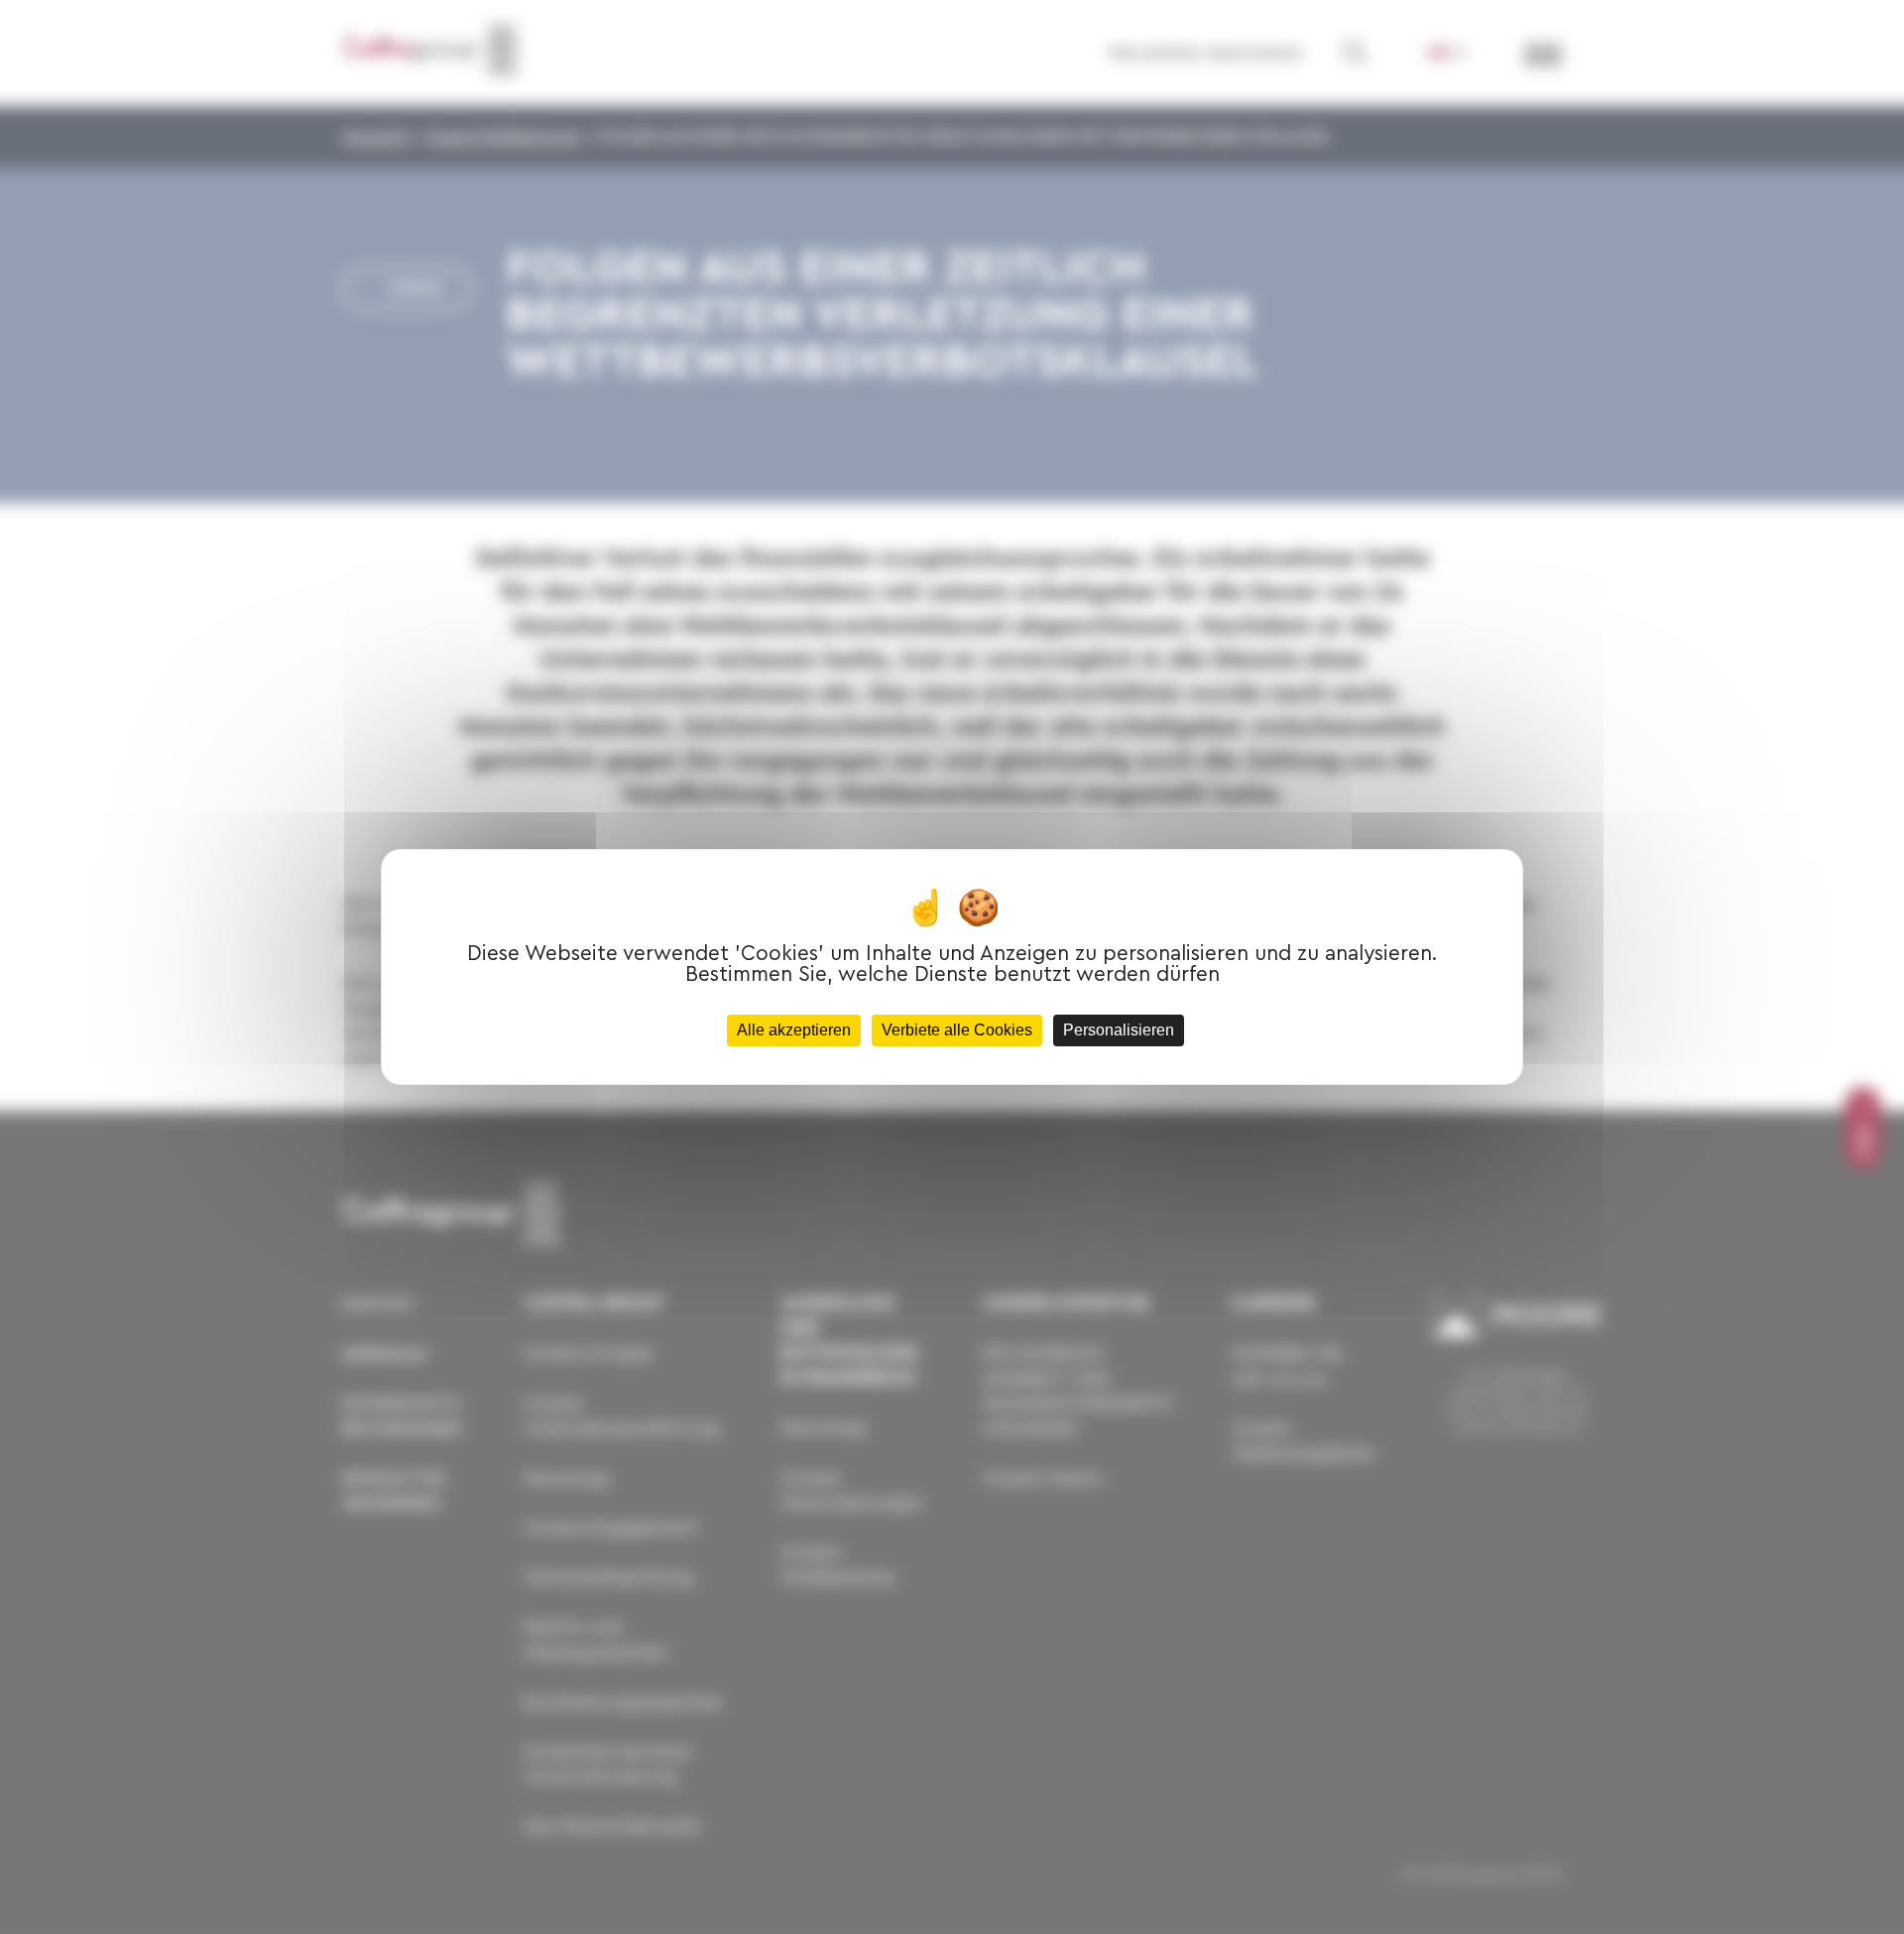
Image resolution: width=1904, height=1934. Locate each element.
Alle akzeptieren (794, 1030)
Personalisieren (1119, 1030)
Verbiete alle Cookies (957, 1030)
